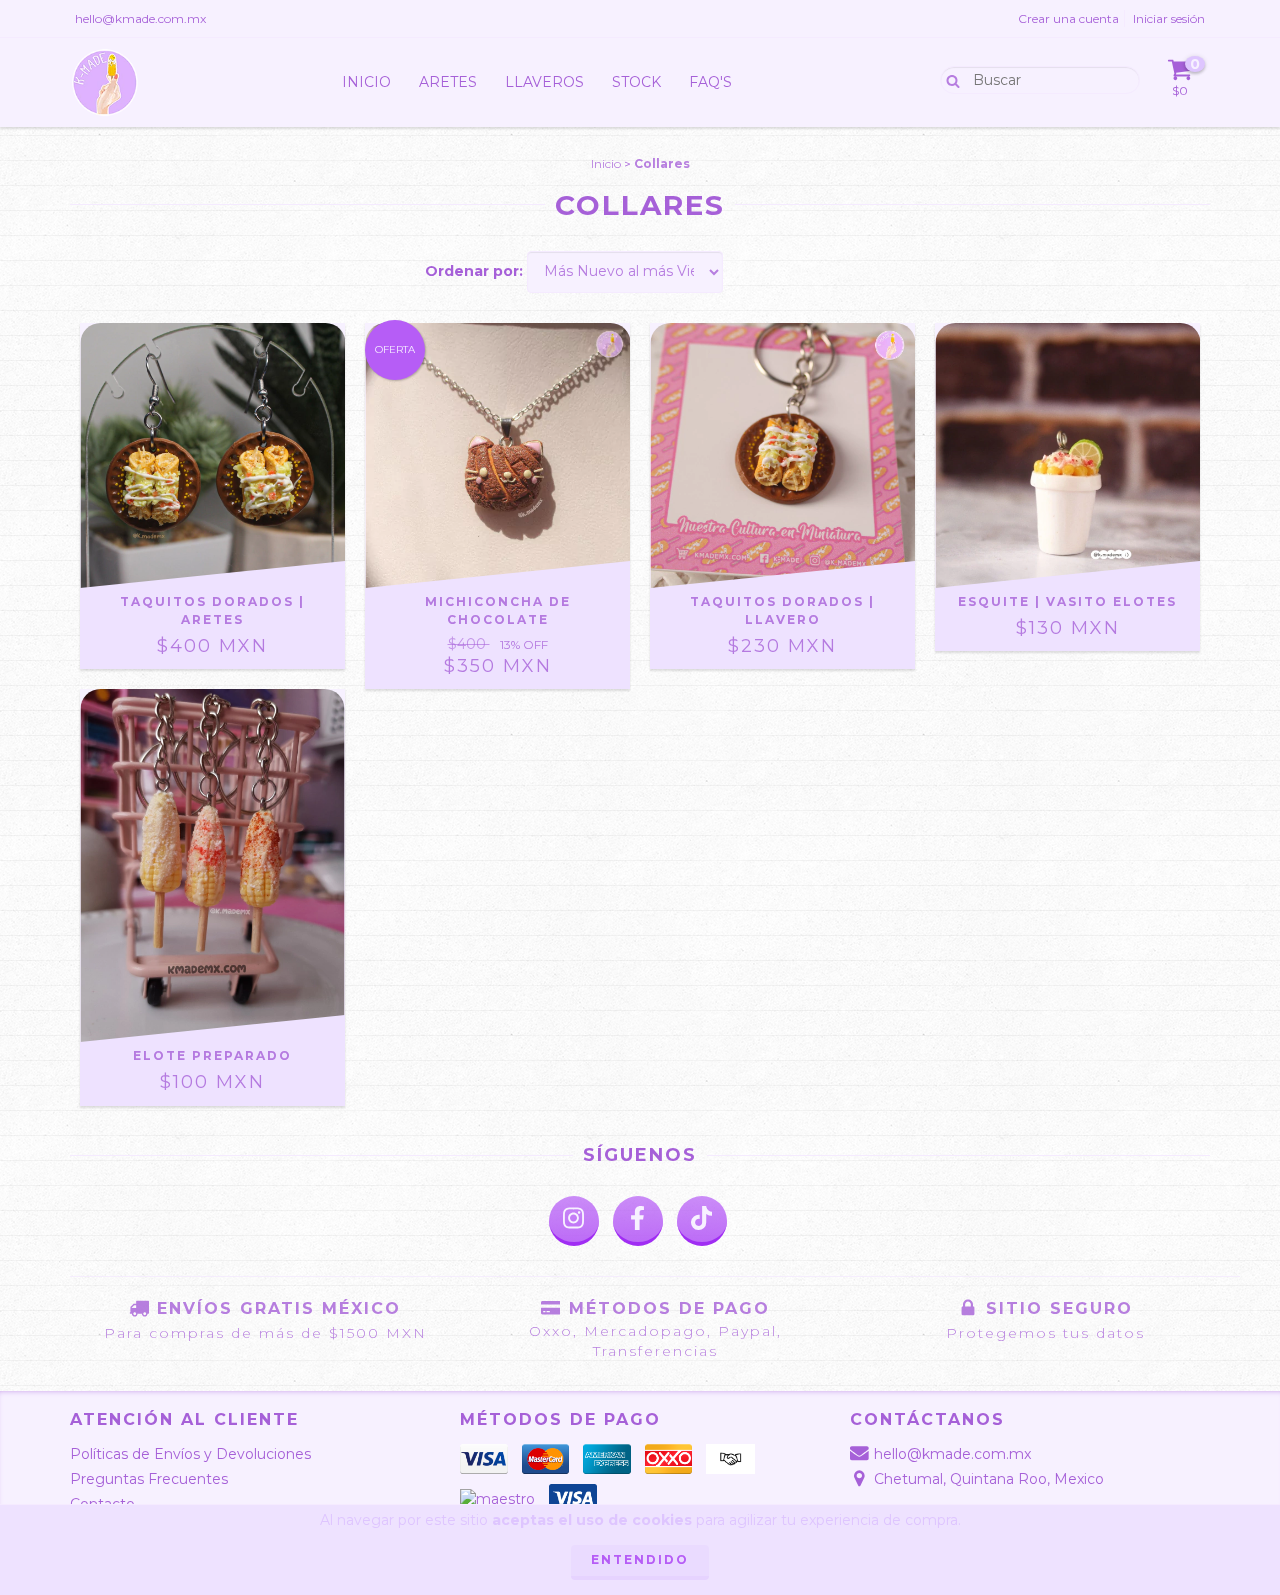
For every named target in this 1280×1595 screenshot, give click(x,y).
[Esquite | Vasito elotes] (1067, 455)
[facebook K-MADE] (638, 1221)
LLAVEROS (544, 82)
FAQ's (710, 82)
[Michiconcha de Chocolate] (497, 455)
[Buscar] (948, 79)
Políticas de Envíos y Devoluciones (190, 1454)
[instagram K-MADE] (574, 1221)
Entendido (640, 1559)
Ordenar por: (474, 271)
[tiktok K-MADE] (702, 1221)
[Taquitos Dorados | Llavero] (782, 455)
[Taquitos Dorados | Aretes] (212, 455)
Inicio (366, 82)
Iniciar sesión (1169, 18)
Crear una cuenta (1068, 18)
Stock (636, 82)
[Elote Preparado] (212, 865)
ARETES (448, 82)
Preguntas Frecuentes (149, 1479)
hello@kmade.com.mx (140, 18)
